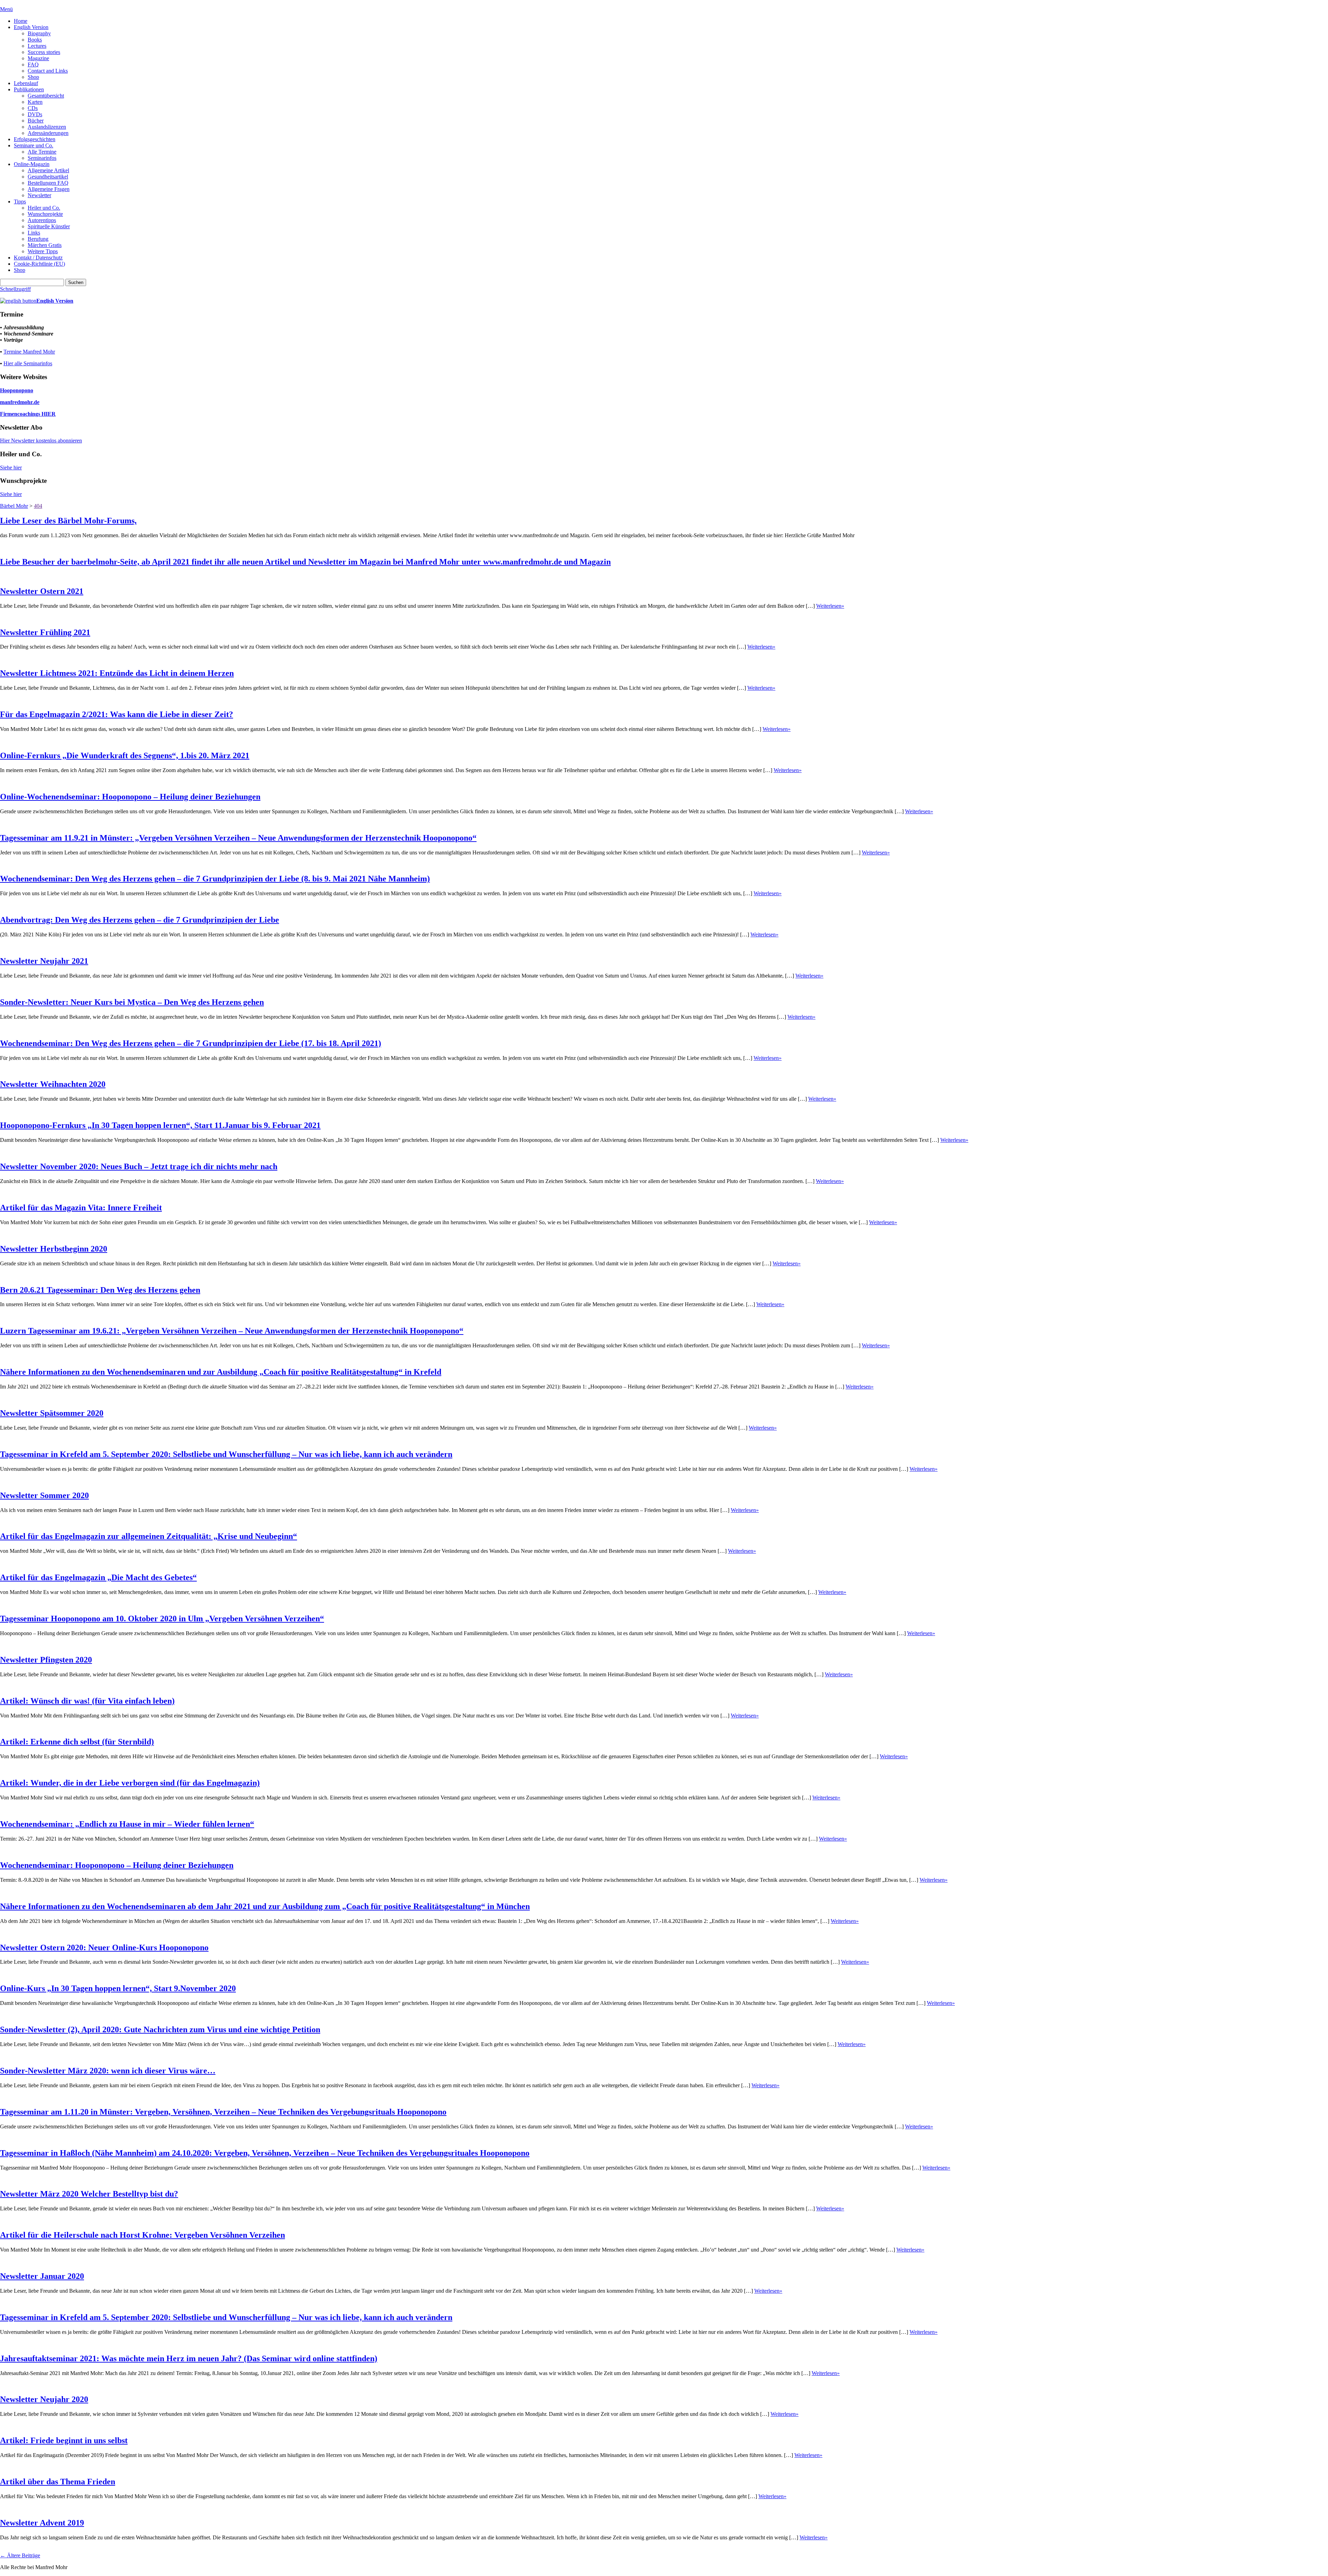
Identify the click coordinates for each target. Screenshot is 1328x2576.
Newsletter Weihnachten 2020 (53, 1084)
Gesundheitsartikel (48, 177)
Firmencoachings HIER (28, 414)
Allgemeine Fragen (49, 189)
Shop (33, 77)
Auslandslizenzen (47, 127)
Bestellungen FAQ (48, 183)
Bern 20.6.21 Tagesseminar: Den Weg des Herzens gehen (100, 1290)
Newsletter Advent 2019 (42, 2523)
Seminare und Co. (34, 145)
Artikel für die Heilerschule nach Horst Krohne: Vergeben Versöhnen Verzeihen (142, 2235)
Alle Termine (42, 152)
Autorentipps (42, 220)
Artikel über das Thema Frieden (58, 2482)
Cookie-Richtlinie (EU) (39, 264)
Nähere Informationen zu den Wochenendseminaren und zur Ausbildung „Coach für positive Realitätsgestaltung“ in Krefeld (221, 1372)
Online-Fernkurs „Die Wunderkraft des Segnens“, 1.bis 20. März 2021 (125, 755)
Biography (39, 33)
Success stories (44, 52)
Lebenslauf (26, 83)
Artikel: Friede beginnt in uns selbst (64, 2440)
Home (21, 21)
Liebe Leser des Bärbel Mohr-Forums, (68, 521)
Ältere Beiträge (20, 2555)
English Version (31, 27)
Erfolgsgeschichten (35, 139)
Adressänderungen (48, 133)
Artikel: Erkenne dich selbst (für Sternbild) (77, 1742)
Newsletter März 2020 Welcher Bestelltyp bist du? (89, 2194)
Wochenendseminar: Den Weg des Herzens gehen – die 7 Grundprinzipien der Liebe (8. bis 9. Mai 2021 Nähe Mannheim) (215, 879)
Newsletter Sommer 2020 (44, 1495)
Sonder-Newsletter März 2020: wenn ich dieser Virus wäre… (108, 2071)
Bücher (36, 121)
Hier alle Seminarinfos (28, 363)
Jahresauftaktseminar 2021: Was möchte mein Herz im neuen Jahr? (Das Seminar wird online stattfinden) (189, 2358)
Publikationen (29, 89)
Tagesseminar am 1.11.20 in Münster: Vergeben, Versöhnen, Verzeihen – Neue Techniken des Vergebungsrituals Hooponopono (223, 2112)
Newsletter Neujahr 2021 (44, 961)
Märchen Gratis (45, 245)
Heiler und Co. (44, 208)
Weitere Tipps (43, 251)
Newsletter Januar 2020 (42, 2276)
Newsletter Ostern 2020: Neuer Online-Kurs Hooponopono (104, 1947)
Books (35, 40)
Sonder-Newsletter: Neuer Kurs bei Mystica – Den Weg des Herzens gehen (132, 1002)
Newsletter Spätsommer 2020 (52, 1413)
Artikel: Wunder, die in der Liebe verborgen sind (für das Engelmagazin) (130, 1783)
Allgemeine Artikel (48, 170)
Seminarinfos (42, 158)
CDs (33, 108)
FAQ (33, 65)
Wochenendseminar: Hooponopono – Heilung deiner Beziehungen (117, 1865)
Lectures (37, 46)
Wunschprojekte (45, 214)
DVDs (35, 114)
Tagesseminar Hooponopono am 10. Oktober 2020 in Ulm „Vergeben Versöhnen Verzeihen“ (162, 1619)
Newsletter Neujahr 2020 (44, 2399)
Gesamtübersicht (46, 96)
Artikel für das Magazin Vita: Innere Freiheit (81, 1208)
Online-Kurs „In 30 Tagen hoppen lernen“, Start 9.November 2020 (118, 1988)
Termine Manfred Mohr (29, 352)
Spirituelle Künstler (49, 226)
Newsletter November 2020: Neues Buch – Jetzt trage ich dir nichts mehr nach (139, 1166)
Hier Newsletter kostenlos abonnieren (41, 441)
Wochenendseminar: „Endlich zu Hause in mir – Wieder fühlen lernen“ (127, 1824)
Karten (35, 102)
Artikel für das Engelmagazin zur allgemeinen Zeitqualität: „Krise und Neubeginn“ (149, 1536)
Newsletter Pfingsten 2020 (46, 1660)
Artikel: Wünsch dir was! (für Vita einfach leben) (87, 1701)
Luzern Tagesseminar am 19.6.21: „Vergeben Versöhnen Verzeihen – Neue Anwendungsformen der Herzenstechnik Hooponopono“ (232, 1331)
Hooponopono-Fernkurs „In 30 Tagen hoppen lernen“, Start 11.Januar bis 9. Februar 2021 (160, 1125)
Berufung (38, 239)
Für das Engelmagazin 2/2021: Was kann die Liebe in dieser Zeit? (117, 714)
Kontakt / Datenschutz (38, 258)
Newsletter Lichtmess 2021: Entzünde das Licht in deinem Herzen (117, 673)
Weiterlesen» (830, 606)
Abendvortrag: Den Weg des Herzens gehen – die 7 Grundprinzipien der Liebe (140, 920)
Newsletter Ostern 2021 (42, 591)
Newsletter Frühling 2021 (45, 632)
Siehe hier (11, 467)
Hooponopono (17, 390)
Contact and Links (48, 71)
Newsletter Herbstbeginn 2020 (54, 1249)
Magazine (38, 58)
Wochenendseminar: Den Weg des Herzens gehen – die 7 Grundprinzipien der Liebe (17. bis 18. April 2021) (191, 1043)
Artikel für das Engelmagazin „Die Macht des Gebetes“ (98, 1577)
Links (34, 233)
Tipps (20, 201)
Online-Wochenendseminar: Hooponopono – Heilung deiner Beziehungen (130, 797)
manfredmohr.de (20, 402)
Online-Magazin (32, 164)
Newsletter (39, 195)
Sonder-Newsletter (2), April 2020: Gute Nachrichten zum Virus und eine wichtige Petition (160, 2029)
